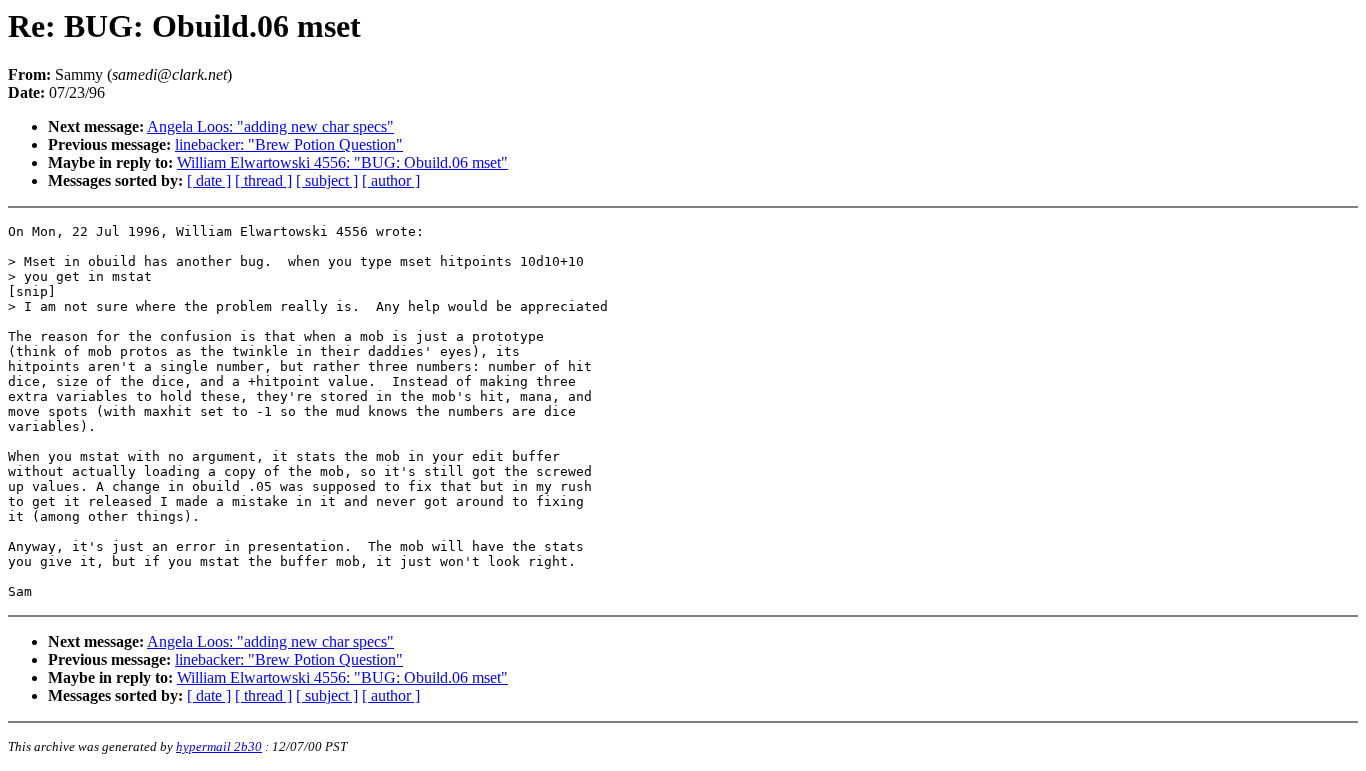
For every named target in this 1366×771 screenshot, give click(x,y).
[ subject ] (327, 180)
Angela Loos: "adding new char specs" (270, 126)
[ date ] (209, 180)
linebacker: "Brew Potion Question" (289, 144)
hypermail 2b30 (219, 746)
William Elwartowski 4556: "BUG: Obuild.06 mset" (342, 162)
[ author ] (391, 180)
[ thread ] (263, 180)
